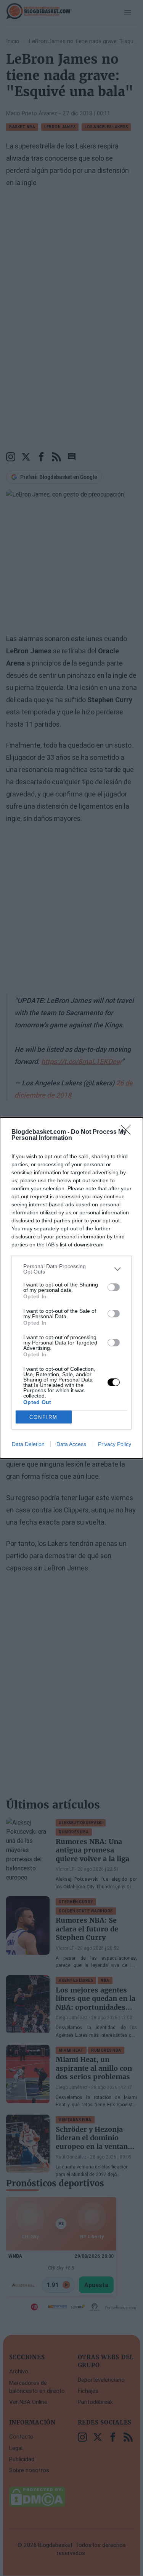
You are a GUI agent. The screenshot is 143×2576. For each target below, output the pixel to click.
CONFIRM (43, 1417)
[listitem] (71, 1269)
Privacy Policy (115, 1444)
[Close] (128, 1132)
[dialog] (71, 1288)
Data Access (71, 1444)
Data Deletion (28, 1444)
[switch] (114, 1287)
